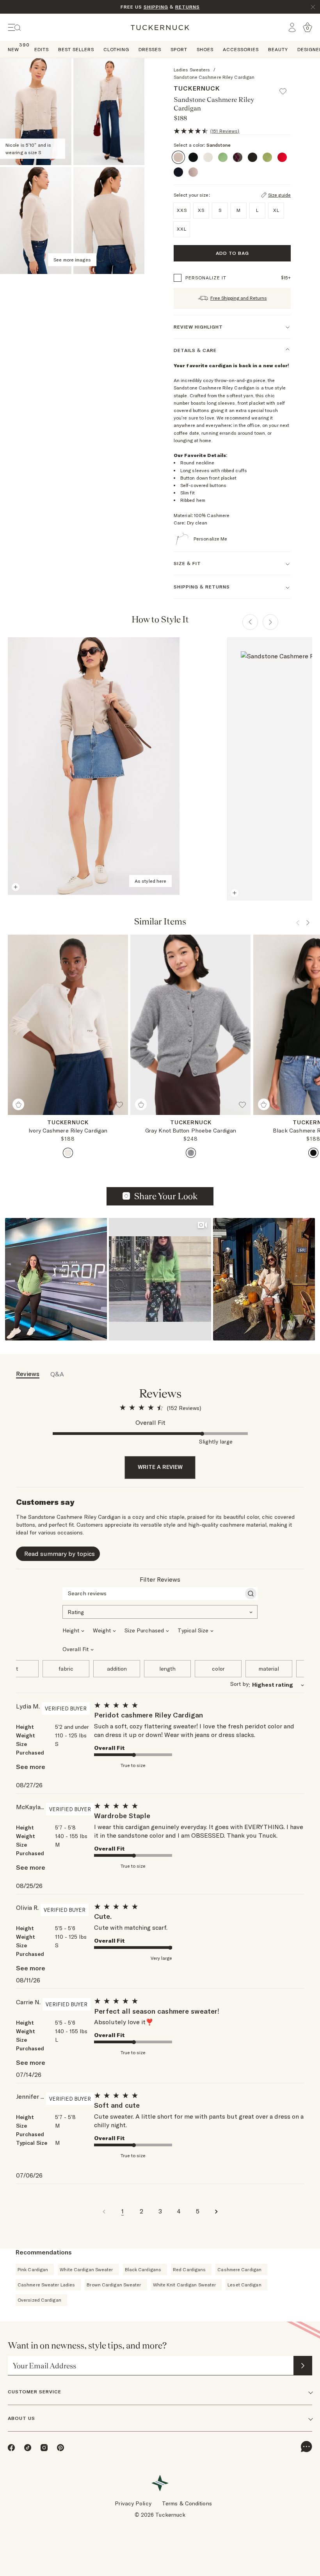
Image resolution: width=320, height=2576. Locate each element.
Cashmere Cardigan (239, 2269)
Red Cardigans (189, 2269)
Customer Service (35, 2392)
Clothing (116, 49)
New (13, 49)
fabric (66, 1669)
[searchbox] (153, 1593)
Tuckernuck (197, 88)
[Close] (313, 7)
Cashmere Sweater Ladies (46, 2285)
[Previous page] (250, 622)
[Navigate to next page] (216, 2211)
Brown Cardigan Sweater (114, 2285)
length (167, 1669)
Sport (179, 49)
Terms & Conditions (187, 2503)
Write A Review (160, 1467)
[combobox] (160, 1611)
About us (21, 2418)
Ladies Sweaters (192, 70)
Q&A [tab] (57, 1374)
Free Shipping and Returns (239, 298)
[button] (286, 88)
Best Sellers (76, 49)
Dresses (150, 49)
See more (31, 1767)
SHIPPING (156, 7)
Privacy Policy (133, 2503)
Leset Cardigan (244, 2285)
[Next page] (270, 622)
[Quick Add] (18, 1104)
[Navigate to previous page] (104, 2211)
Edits (42, 49)
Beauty (278, 49)
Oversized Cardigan (39, 2300)
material (269, 1669)
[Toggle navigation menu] (14, 28)
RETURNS (188, 7)
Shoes (205, 49)
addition (117, 1669)
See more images (72, 260)
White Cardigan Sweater (86, 2269)
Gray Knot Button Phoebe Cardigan (191, 1131)
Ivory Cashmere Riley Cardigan (68, 1131)
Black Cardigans (143, 2269)
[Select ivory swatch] (68, 1153)
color (218, 1669)
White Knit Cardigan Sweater (185, 2285)
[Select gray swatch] (191, 1153)
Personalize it (206, 278)
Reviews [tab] (28, 1374)
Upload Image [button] (166, 1196)
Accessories (241, 49)
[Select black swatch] (313, 1153)
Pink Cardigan (33, 2269)
